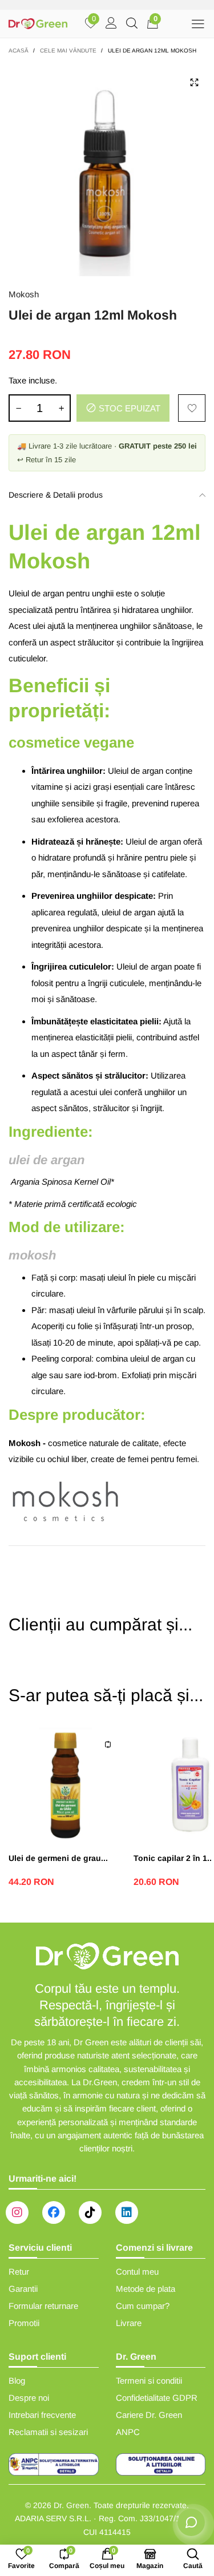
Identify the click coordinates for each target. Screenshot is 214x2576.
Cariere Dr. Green (149, 2415)
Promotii (24, 2323)
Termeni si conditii (149, 2381)
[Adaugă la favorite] (192, 408)
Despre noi (29, 2398)
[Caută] (132, 24)
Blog (17, 2381)
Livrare (129, 2323)
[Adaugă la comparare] (108, 1745)
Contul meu (137, 2272)
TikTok (90, 2212)
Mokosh (24, 294)
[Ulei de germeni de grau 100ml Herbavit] (65, 1784)
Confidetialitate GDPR (157, 2398)
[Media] (194, 82)
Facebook (54, 2212)
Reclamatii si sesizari (48, 2432)
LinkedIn (127, 2212)
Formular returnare (43, 2306)
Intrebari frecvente (42, 2415)
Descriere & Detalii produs (56, 495)
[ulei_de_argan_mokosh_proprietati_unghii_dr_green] (107, 169)
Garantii (23, 2289)
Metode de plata (146, 2289)
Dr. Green (71, 2505)
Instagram (17, 2212)
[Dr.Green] (38, 24)
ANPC (128, 2432)
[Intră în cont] (111, 24)
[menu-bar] (198, 24)
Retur (19, 2272)
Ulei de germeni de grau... (58, 1858)
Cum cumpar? (143, 2306)
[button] (18, 408)
